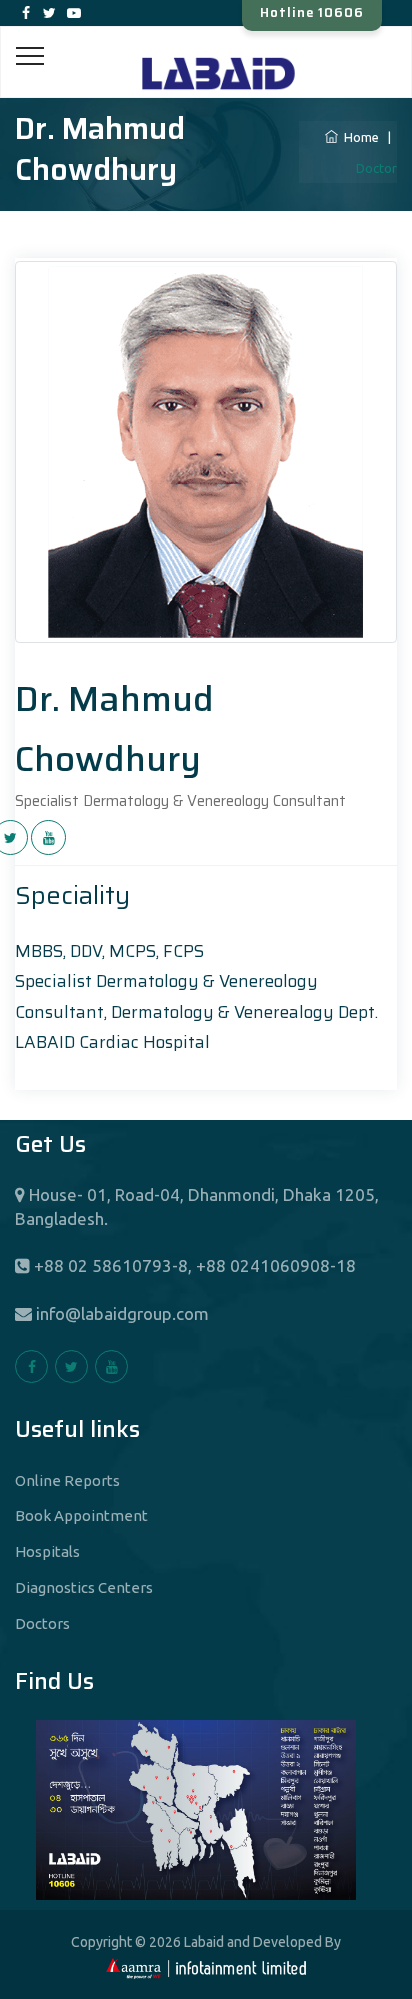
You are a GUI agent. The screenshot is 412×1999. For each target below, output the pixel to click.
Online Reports (67, 1480)
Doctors (42, 1623)
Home (358, 137)
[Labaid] (206, 48)
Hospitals (47, 1551)
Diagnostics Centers (84, 1587)
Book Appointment (81, 1515)
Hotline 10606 (312, 12)
